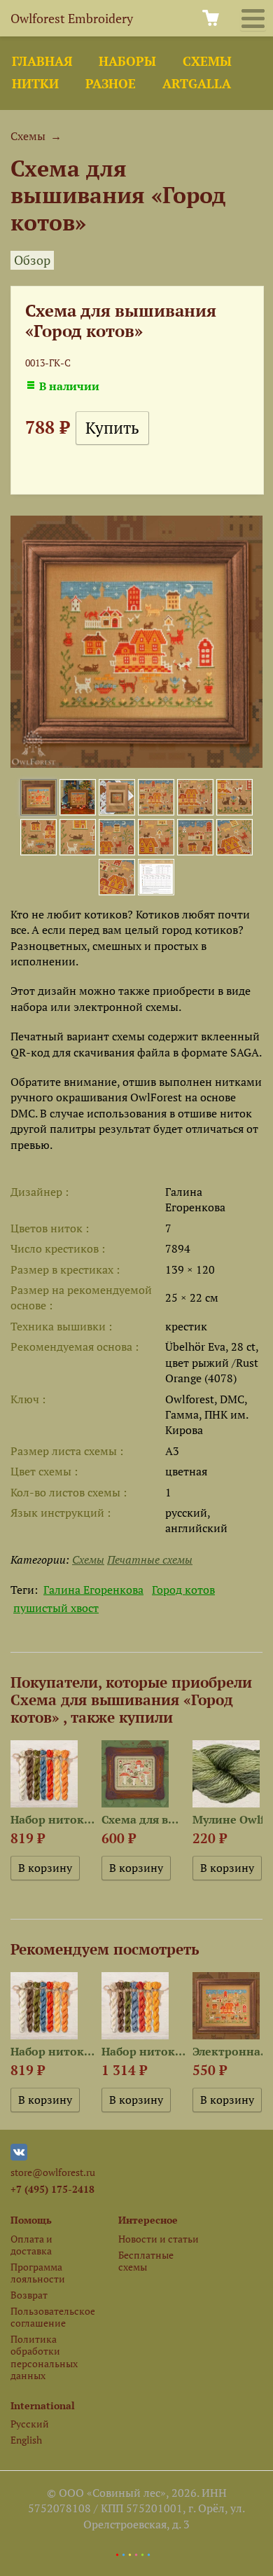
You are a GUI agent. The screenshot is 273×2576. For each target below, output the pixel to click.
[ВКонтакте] (19, 2157)
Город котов (183, 1590)
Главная (42, 61)
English (26, 2440)
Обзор (32, 260)
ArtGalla (197, 84)
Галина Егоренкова (93, 1590)
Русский (30, 2424)
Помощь (31, 2220)
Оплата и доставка (31, 2245)
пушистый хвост (56, 1608)
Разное (111, 84)
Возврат (29, 2295)
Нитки (35, 84)
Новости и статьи (159, 2239)
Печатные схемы (150, 1559)
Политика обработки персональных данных (44, 2357)
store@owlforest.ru (53, 2172)
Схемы (207, 61)
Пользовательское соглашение (52, 2317)
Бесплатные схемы (146, 2261)
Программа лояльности (38, 2273)
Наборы (127, 61)
